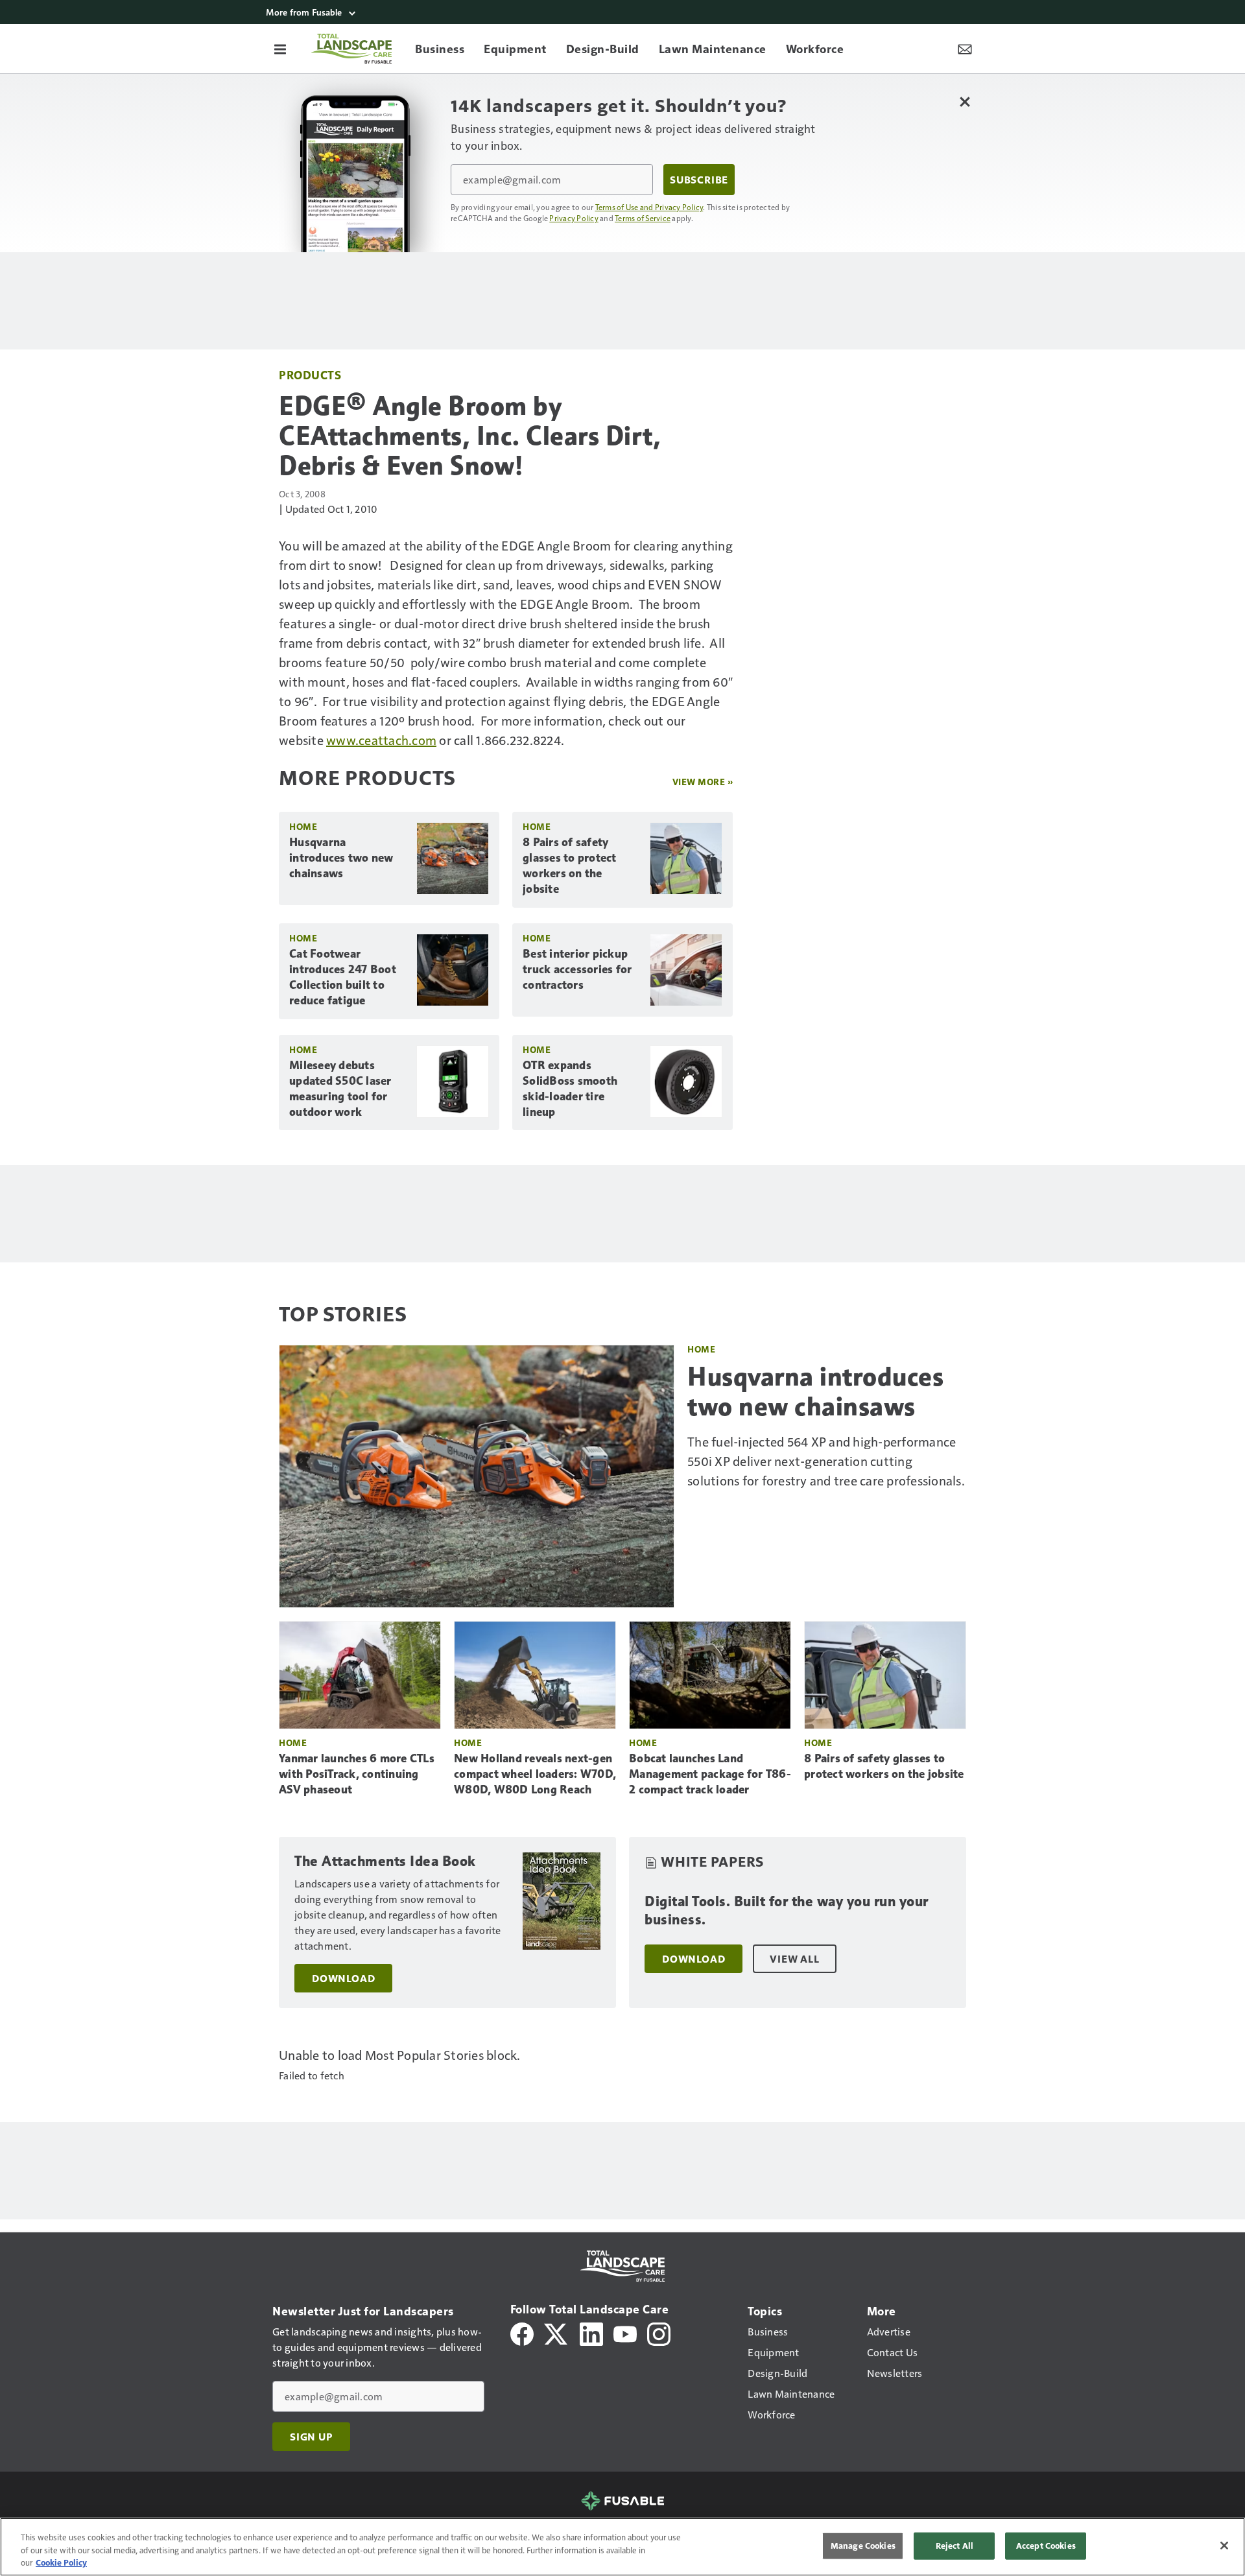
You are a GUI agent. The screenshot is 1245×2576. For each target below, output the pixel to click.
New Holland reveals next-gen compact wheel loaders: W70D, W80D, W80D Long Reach (535, 1774)
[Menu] (280, 49)
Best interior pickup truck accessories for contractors (577, 969)
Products (310, 374)
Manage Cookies (863, 2546)
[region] (622, 2547)
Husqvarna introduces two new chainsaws (341, 858)
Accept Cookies (1046, 2546)
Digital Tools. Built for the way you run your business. (787, 1910)
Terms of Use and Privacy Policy (649, 207)
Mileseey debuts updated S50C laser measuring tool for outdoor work (340, 1089)
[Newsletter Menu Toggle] (965, 49)
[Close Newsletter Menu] (965, 101)
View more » (703, 782)
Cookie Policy (61, 2562)
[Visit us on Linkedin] (591, 2333)
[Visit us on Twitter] (557, 2333)
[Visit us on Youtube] (625, 2333)
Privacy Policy (574, 218)
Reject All (954, 2546)
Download (343, 1978)
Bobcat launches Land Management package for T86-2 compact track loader (710, 1774)
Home (303, 826)
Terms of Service (643, 218)
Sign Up (311, 2437)
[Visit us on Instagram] (659, 2333)
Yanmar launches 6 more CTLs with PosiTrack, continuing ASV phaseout (357, 1774)
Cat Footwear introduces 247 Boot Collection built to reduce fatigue (343, 977)
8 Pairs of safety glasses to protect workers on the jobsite (570, 866)
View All (794, 1959)
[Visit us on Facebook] (522, 2333)
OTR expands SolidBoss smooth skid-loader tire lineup (570, 1089)
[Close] (1224, 2546)
